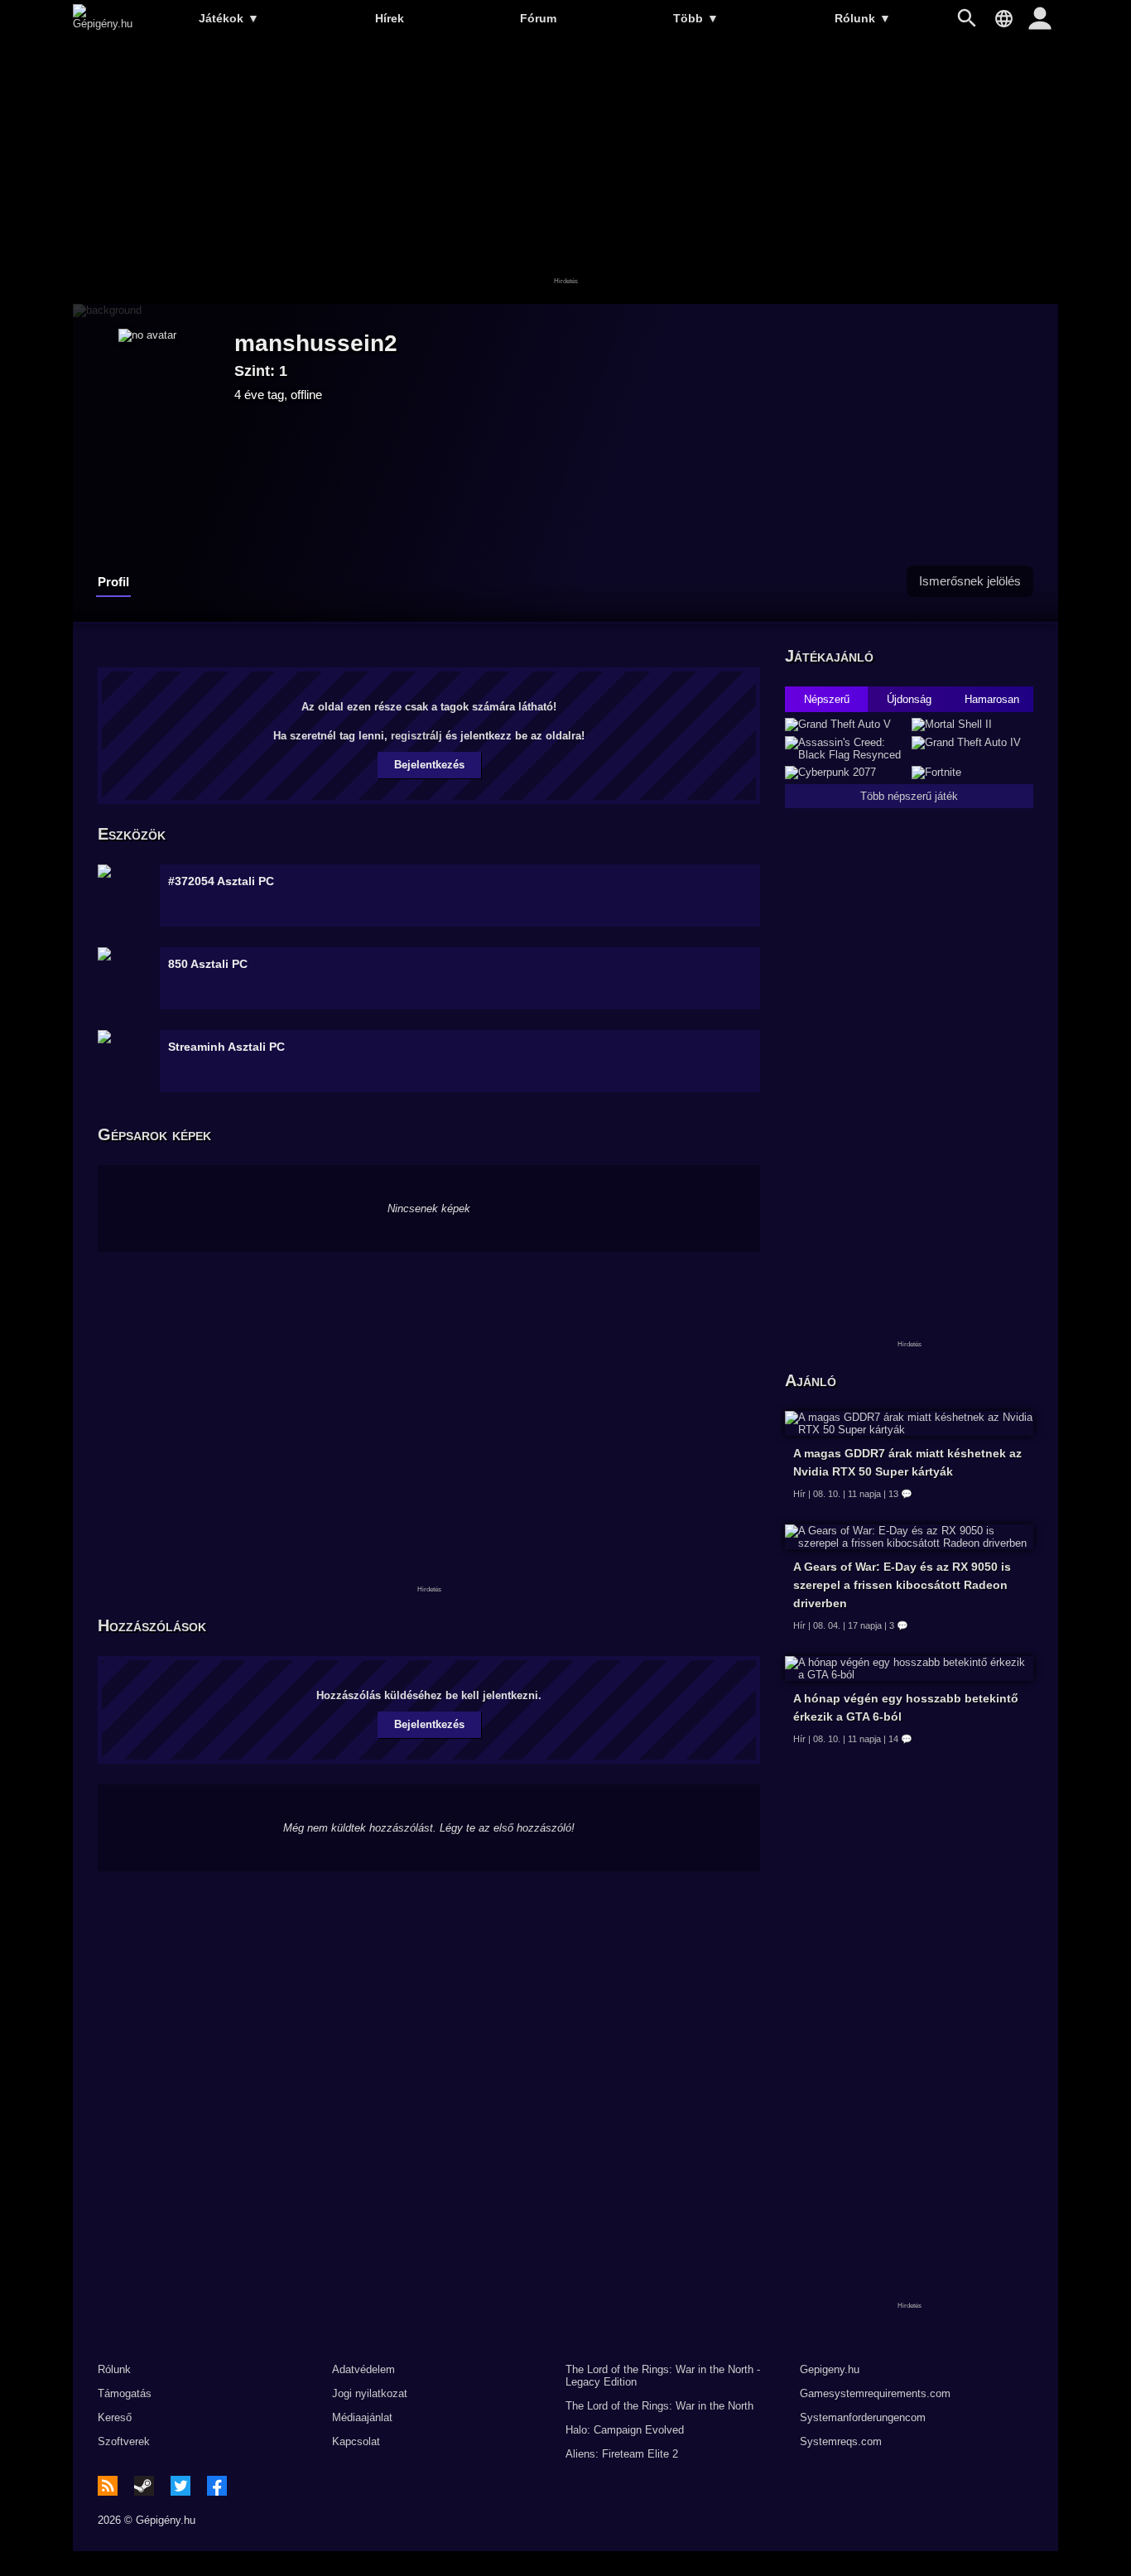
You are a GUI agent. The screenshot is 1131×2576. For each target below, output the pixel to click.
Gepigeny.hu (830, 2369)
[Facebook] (217, 2486)
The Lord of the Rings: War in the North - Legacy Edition (663, 2376)
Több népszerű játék (909, 796)
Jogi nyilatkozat (370, 2393)
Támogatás (125, 2393)
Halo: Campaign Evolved (625, 2430)
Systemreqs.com (841, 2441)
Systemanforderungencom (863, 2417)
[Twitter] (180, 2486)
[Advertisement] (565, 171)
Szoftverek (124, 2441)
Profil (113, 582)
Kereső (115, 2417)
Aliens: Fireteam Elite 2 (622, 2454)
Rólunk (863, 18)
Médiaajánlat (362, 2417)
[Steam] (144, 2486)
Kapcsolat (356, 2441)
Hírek (390, 18)
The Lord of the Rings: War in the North (659, 2406)
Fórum (538, 18)
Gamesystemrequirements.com (875, 2393)
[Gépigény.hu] (103, 24)
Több (696, 18)
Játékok (229, 18)
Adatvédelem (363, 2369)
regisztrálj (416, 736)
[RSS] (108, 2486)
